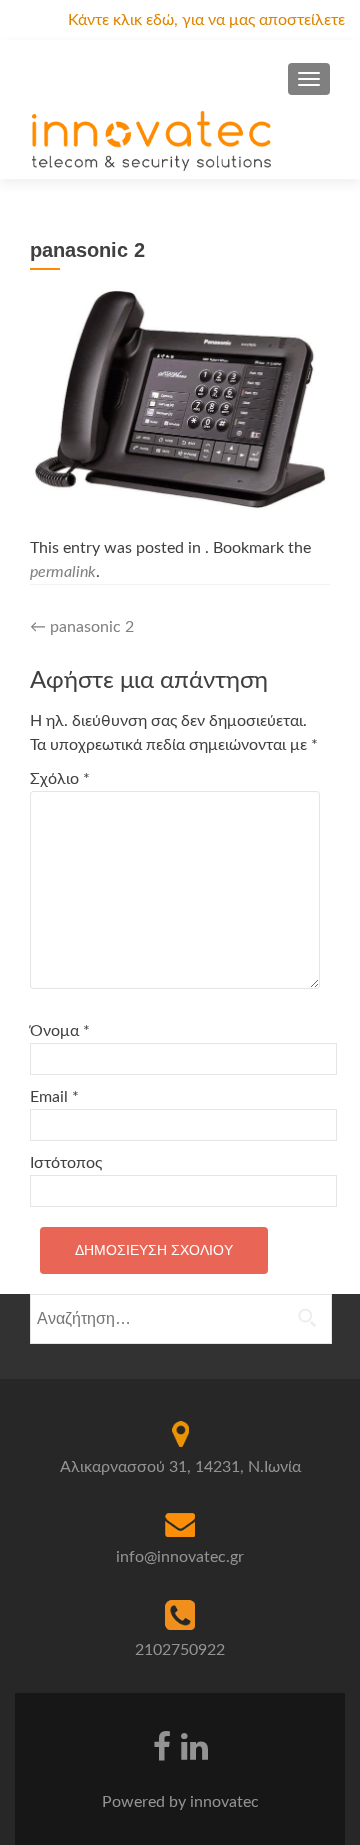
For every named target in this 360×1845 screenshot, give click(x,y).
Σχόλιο (60, 779)
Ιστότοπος (66, 1163)
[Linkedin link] (194, 1745)
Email (54, 1097)
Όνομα (60, 1031)
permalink (63, 572)
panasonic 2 (82, 627)
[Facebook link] (162, 1745)
